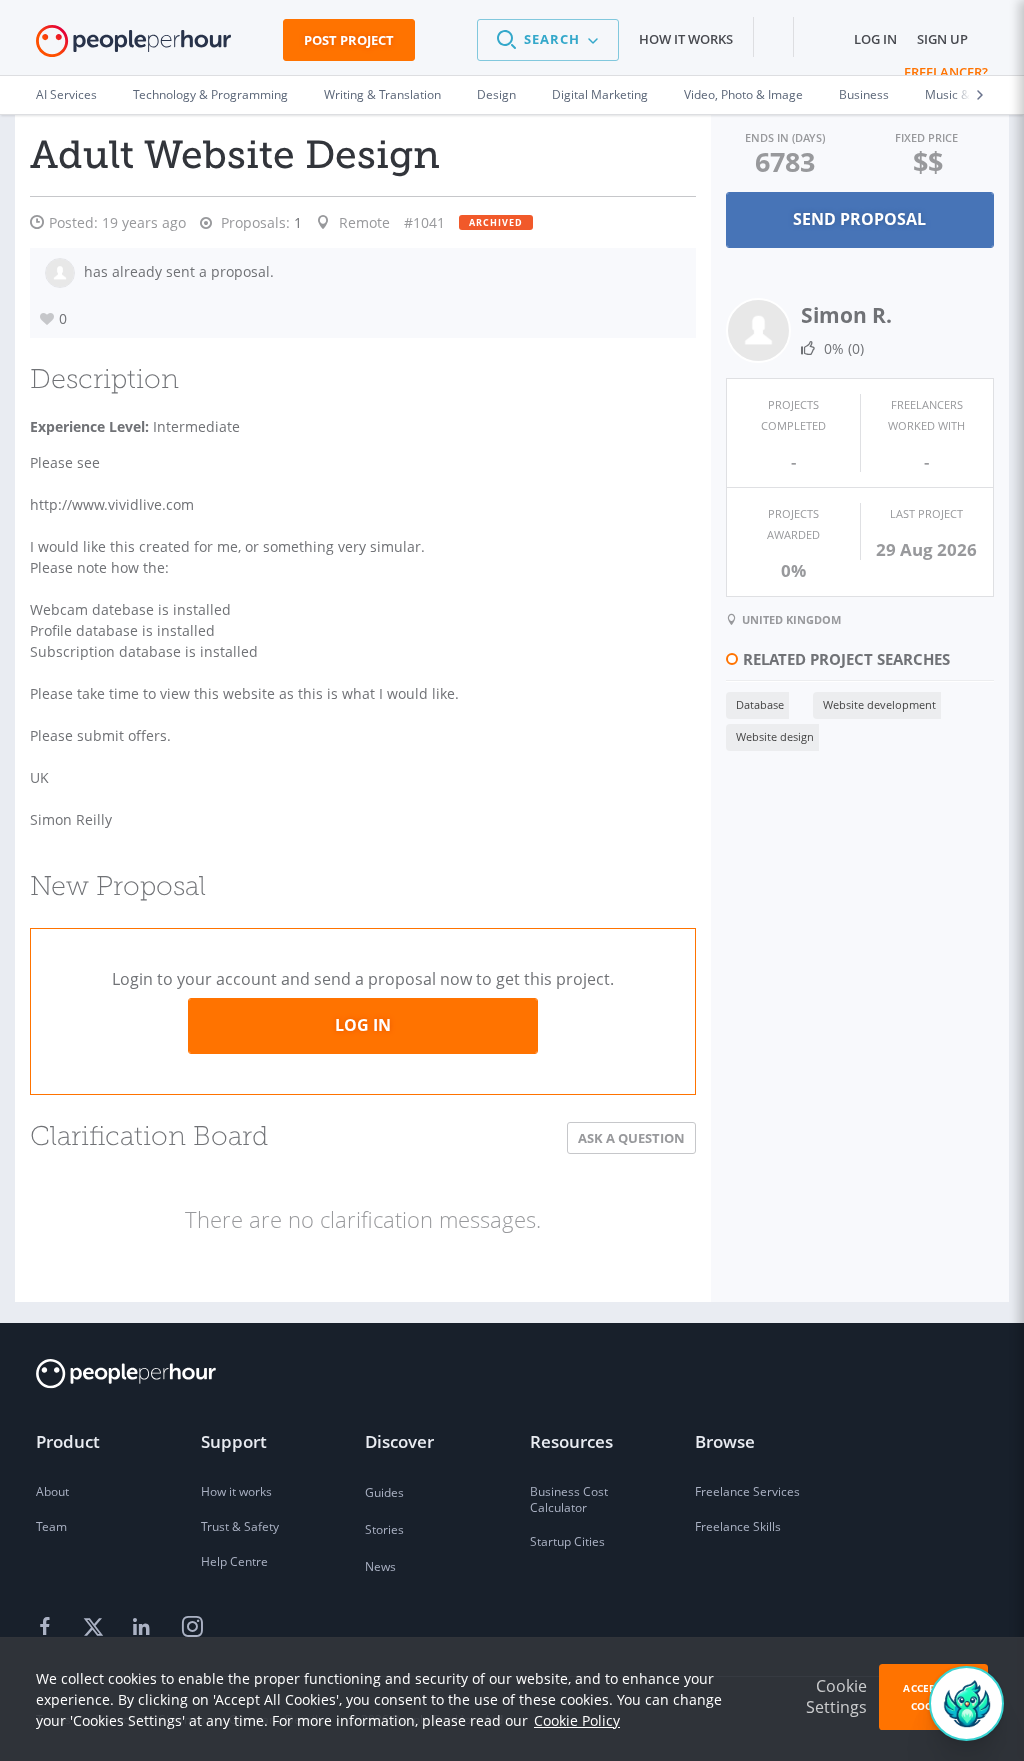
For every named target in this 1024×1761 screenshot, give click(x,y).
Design (496, 94)
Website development (879, 704)
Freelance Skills (738, 1526)
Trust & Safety (240, 1526)
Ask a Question (631, 1138)
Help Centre (234, 1561)
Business (864, 94)
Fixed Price (926, 137)
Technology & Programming (210, 94)
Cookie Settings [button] (836, 1696)
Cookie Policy (577, 1720)
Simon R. (846, 315)
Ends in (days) (785, 137)
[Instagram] (192, 1628)
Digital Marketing (600, 94)
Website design (775, 736)
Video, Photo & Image (743, 94)
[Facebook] (48, 1628)
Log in (875, 39)
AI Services (66, 94)
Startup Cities (567, 1541)
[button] (548, 40)
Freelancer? (946, 72)
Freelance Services (747, 1491)
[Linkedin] (144, 1628)
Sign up (942, 39)
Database (760, 704)
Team (51, 1526)
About (52, 1491)
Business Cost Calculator (569, 1499)
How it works (686, 39)
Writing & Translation (382, 94)
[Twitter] (96, 1628)
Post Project (349, 40)
